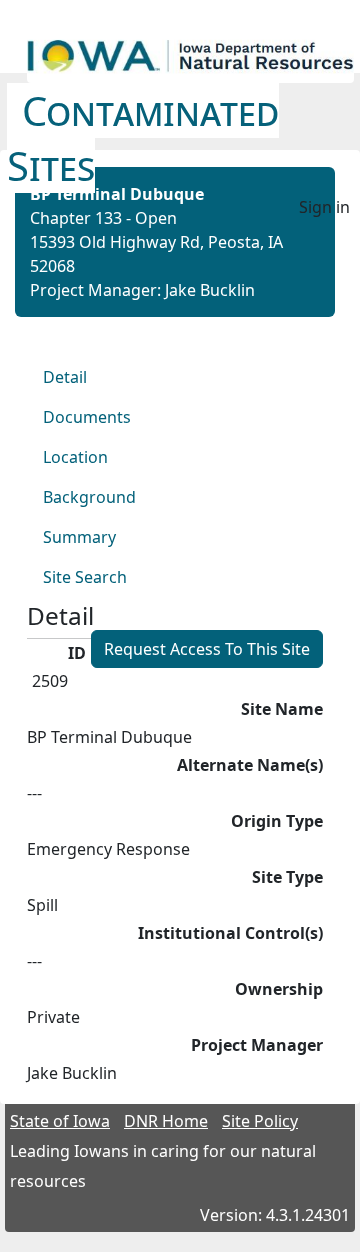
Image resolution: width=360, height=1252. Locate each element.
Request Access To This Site (207, 649)
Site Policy (260, 1121)
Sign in (324, 207)
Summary (79, 537)
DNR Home (166, 1121)
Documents (87, 417)
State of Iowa (60, 1121)
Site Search (85, 577)
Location (75, 457)
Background (89, 497)
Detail (65, 377)
